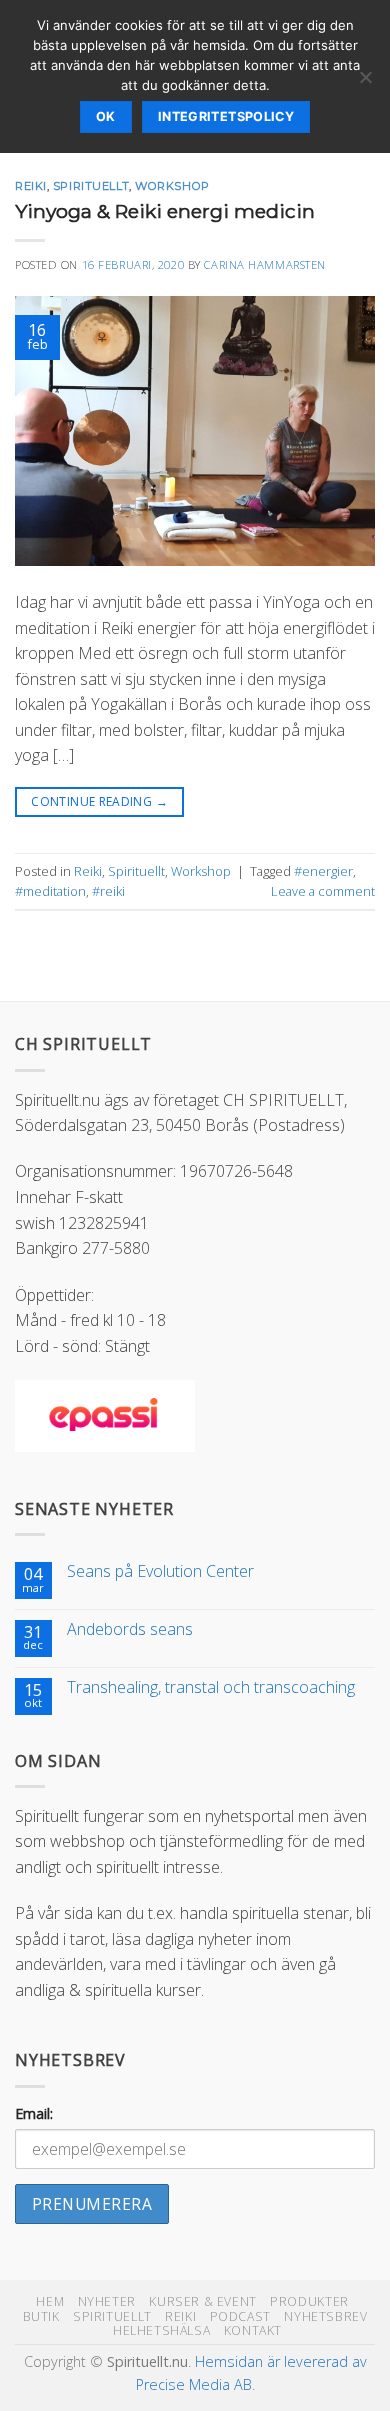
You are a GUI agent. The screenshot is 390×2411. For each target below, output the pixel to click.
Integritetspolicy (226, 116)
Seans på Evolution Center (160, 1571)
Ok (106, 116)
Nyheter (107, 2301)
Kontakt (253, 2330)
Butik (41, 2316)
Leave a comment (323, 891)
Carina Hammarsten (265, 264)
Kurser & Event (203, 2301)
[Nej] (365, 83)
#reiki (108, 891)
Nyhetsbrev (325, 2316)
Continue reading (99, 801)
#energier (323, 871)
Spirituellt (91, 186)
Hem (50, 2301)
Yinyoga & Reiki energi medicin (165, 211)
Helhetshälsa (161, 2330)
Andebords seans (130, 1629)
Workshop (172, 186)
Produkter (309, 2301)
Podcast (240, 2316)
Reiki (31, 186)
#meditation (50, 891)
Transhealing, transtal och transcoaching (211, 1687)
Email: (34, 2113)
